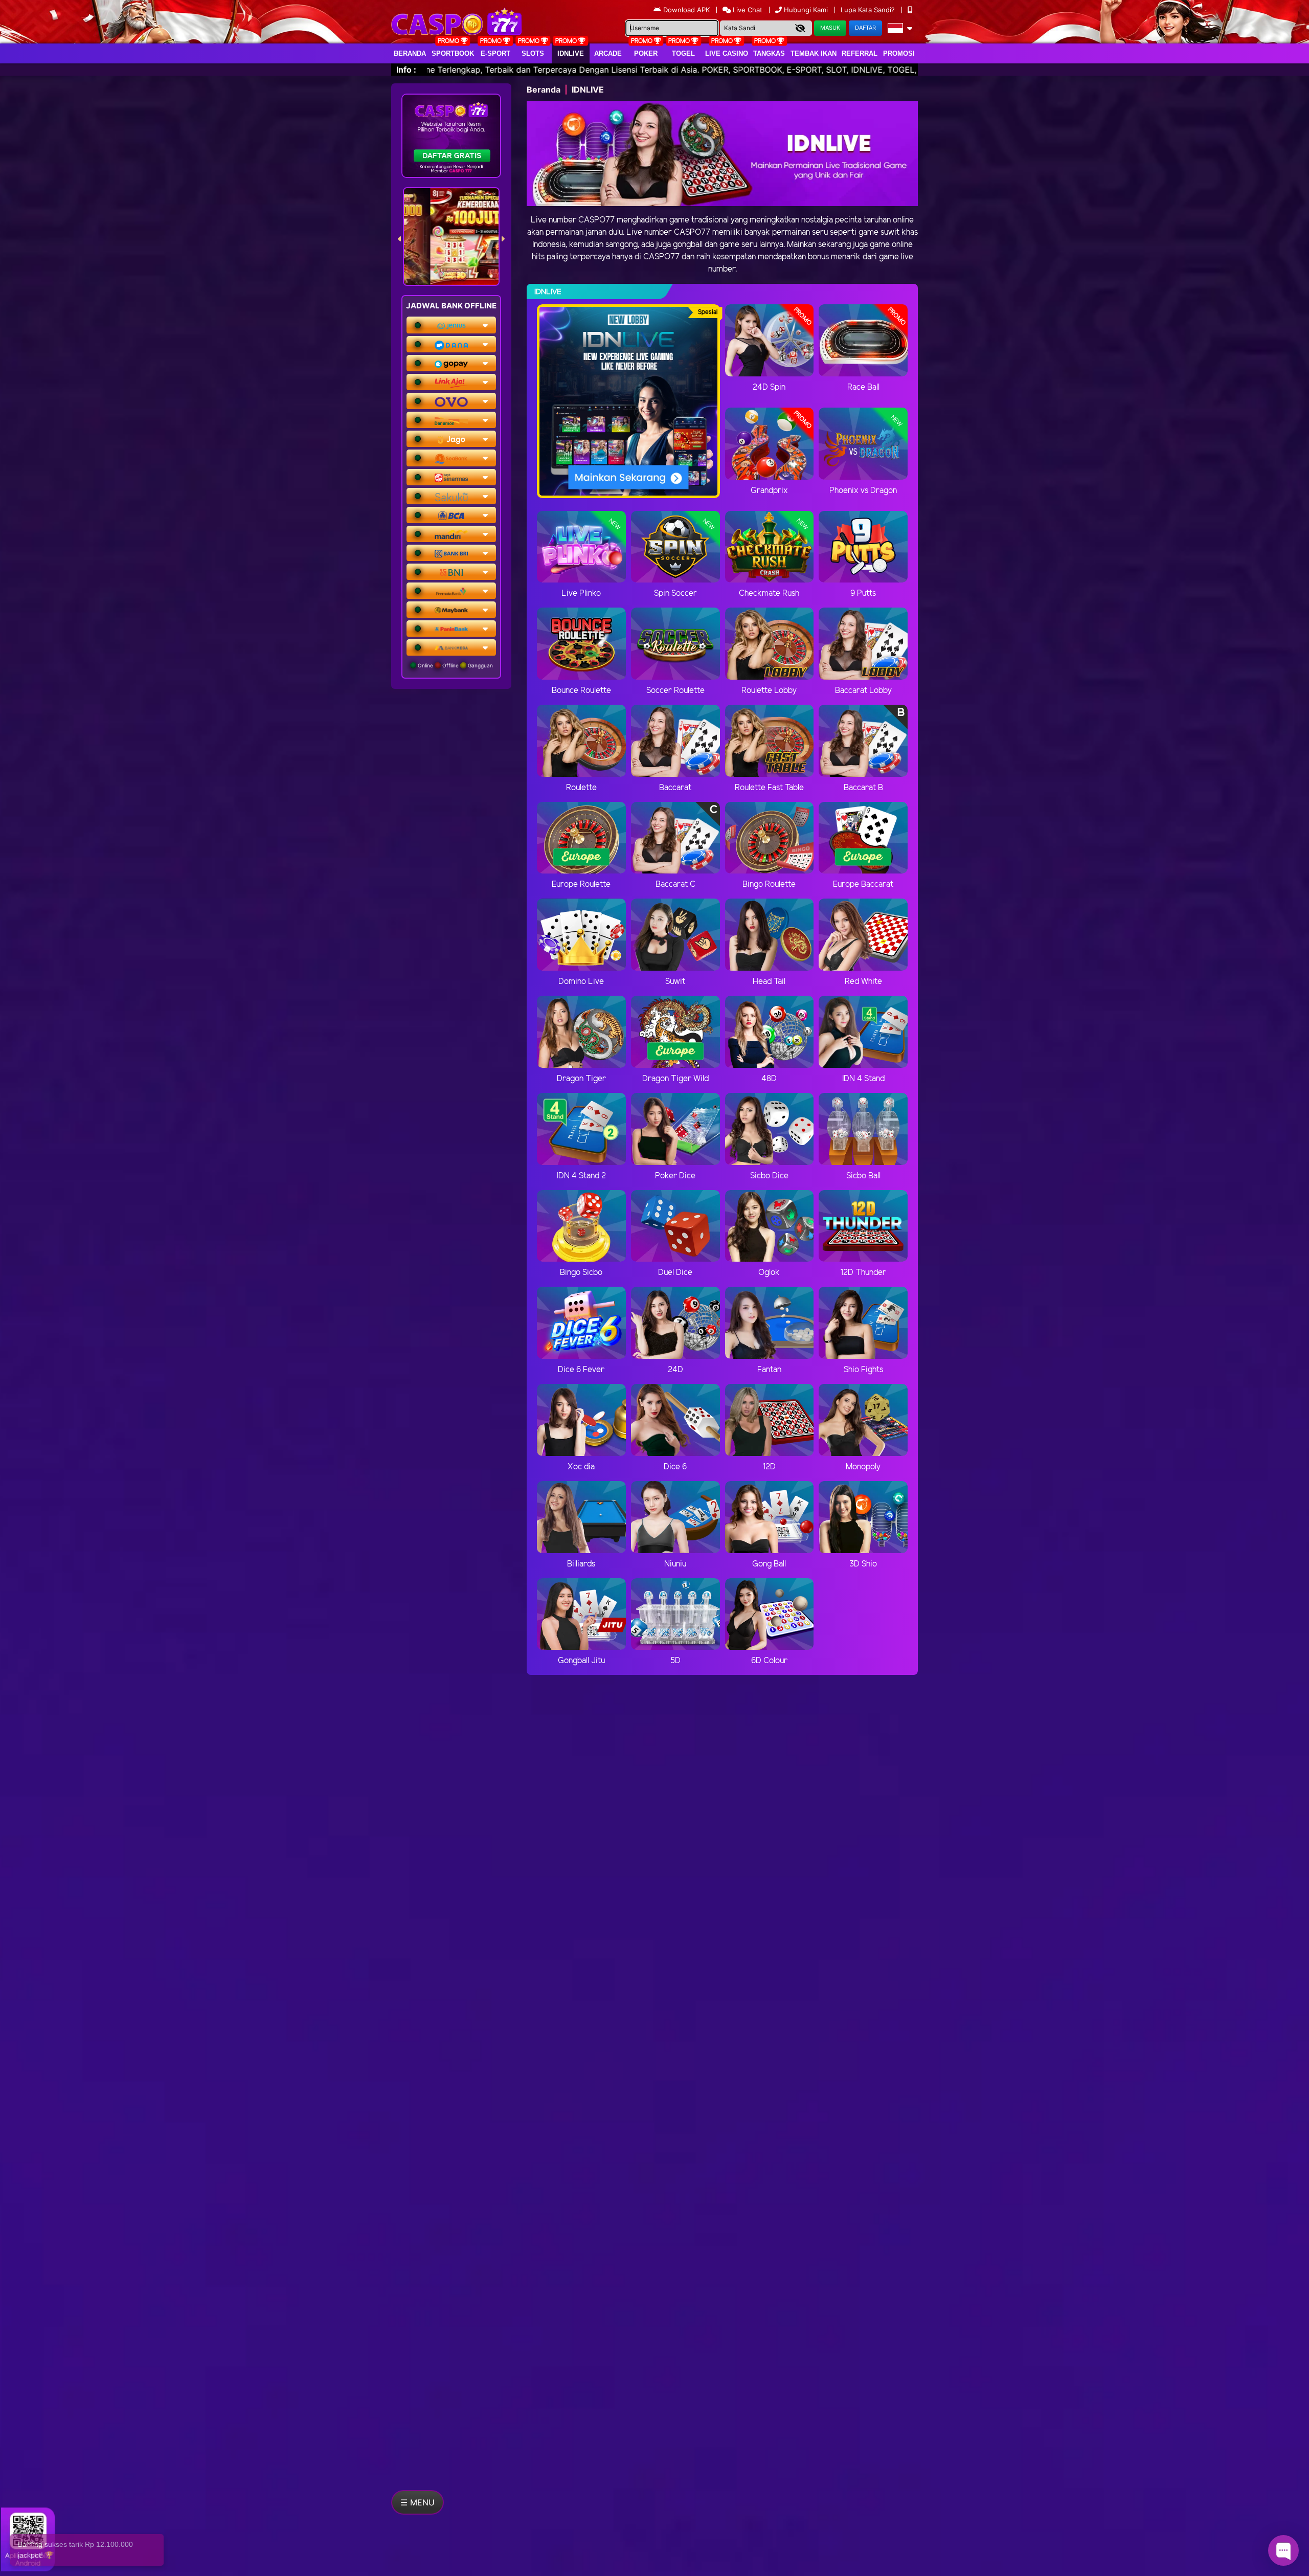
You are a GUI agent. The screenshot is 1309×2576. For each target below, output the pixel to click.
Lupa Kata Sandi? (869, 10)
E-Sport (495, 53)
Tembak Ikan (814, 53)
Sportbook (453, 53)
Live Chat (747, 10)
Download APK (686, 10)
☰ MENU (417, 2502)
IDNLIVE (571, 53)
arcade (608, 53)
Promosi (899, 53)
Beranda (410, 53)
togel (683, 53)
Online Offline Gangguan (455, 665)
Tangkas (769, 53)
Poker (646, 53)
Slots (533, 53)
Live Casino (727, 53)
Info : (406, 70)
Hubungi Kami (806, 10)
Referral (860, 53)
